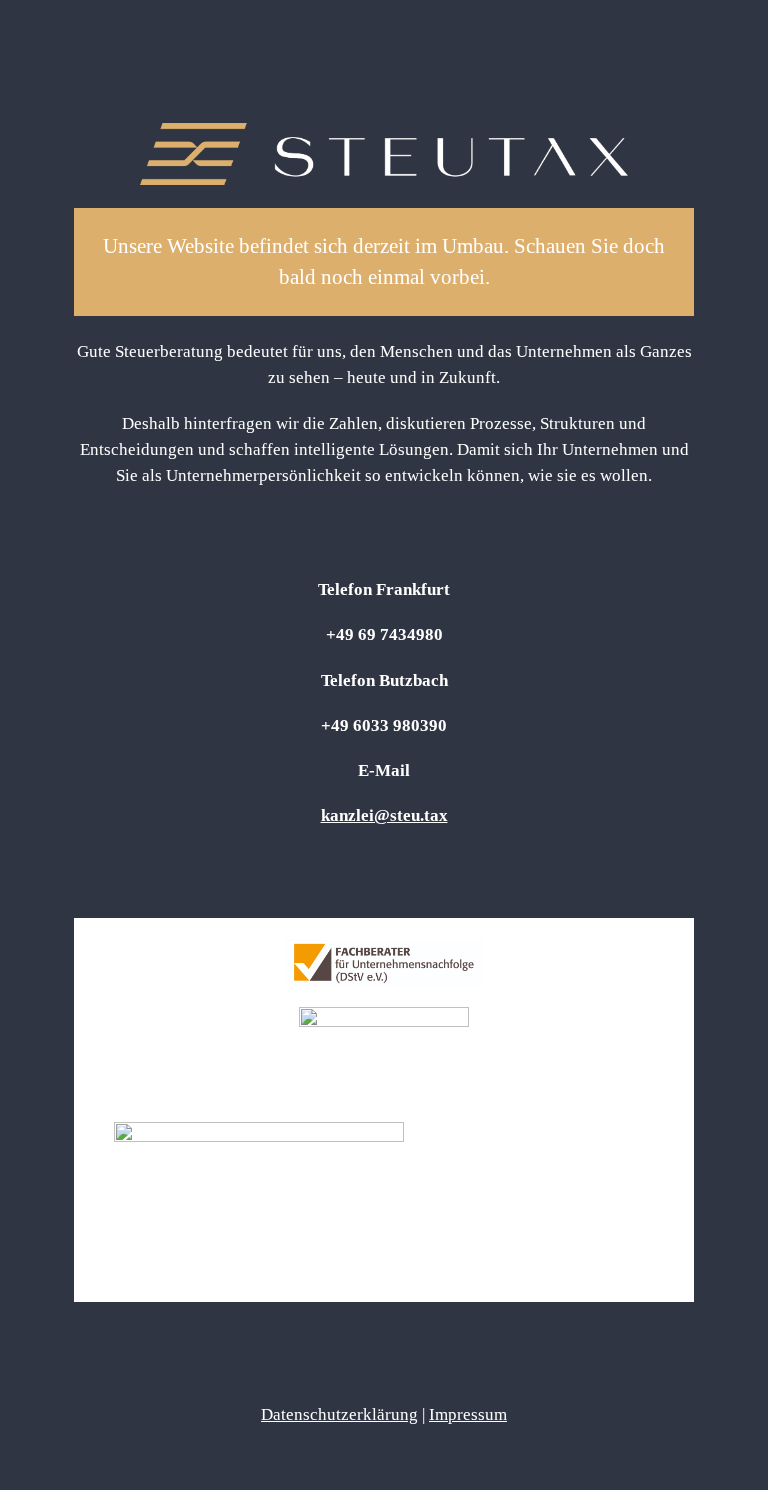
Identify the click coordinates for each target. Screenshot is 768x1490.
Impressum (468, 1414)
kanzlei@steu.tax (384, 815)
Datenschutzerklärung (339, 1414)
